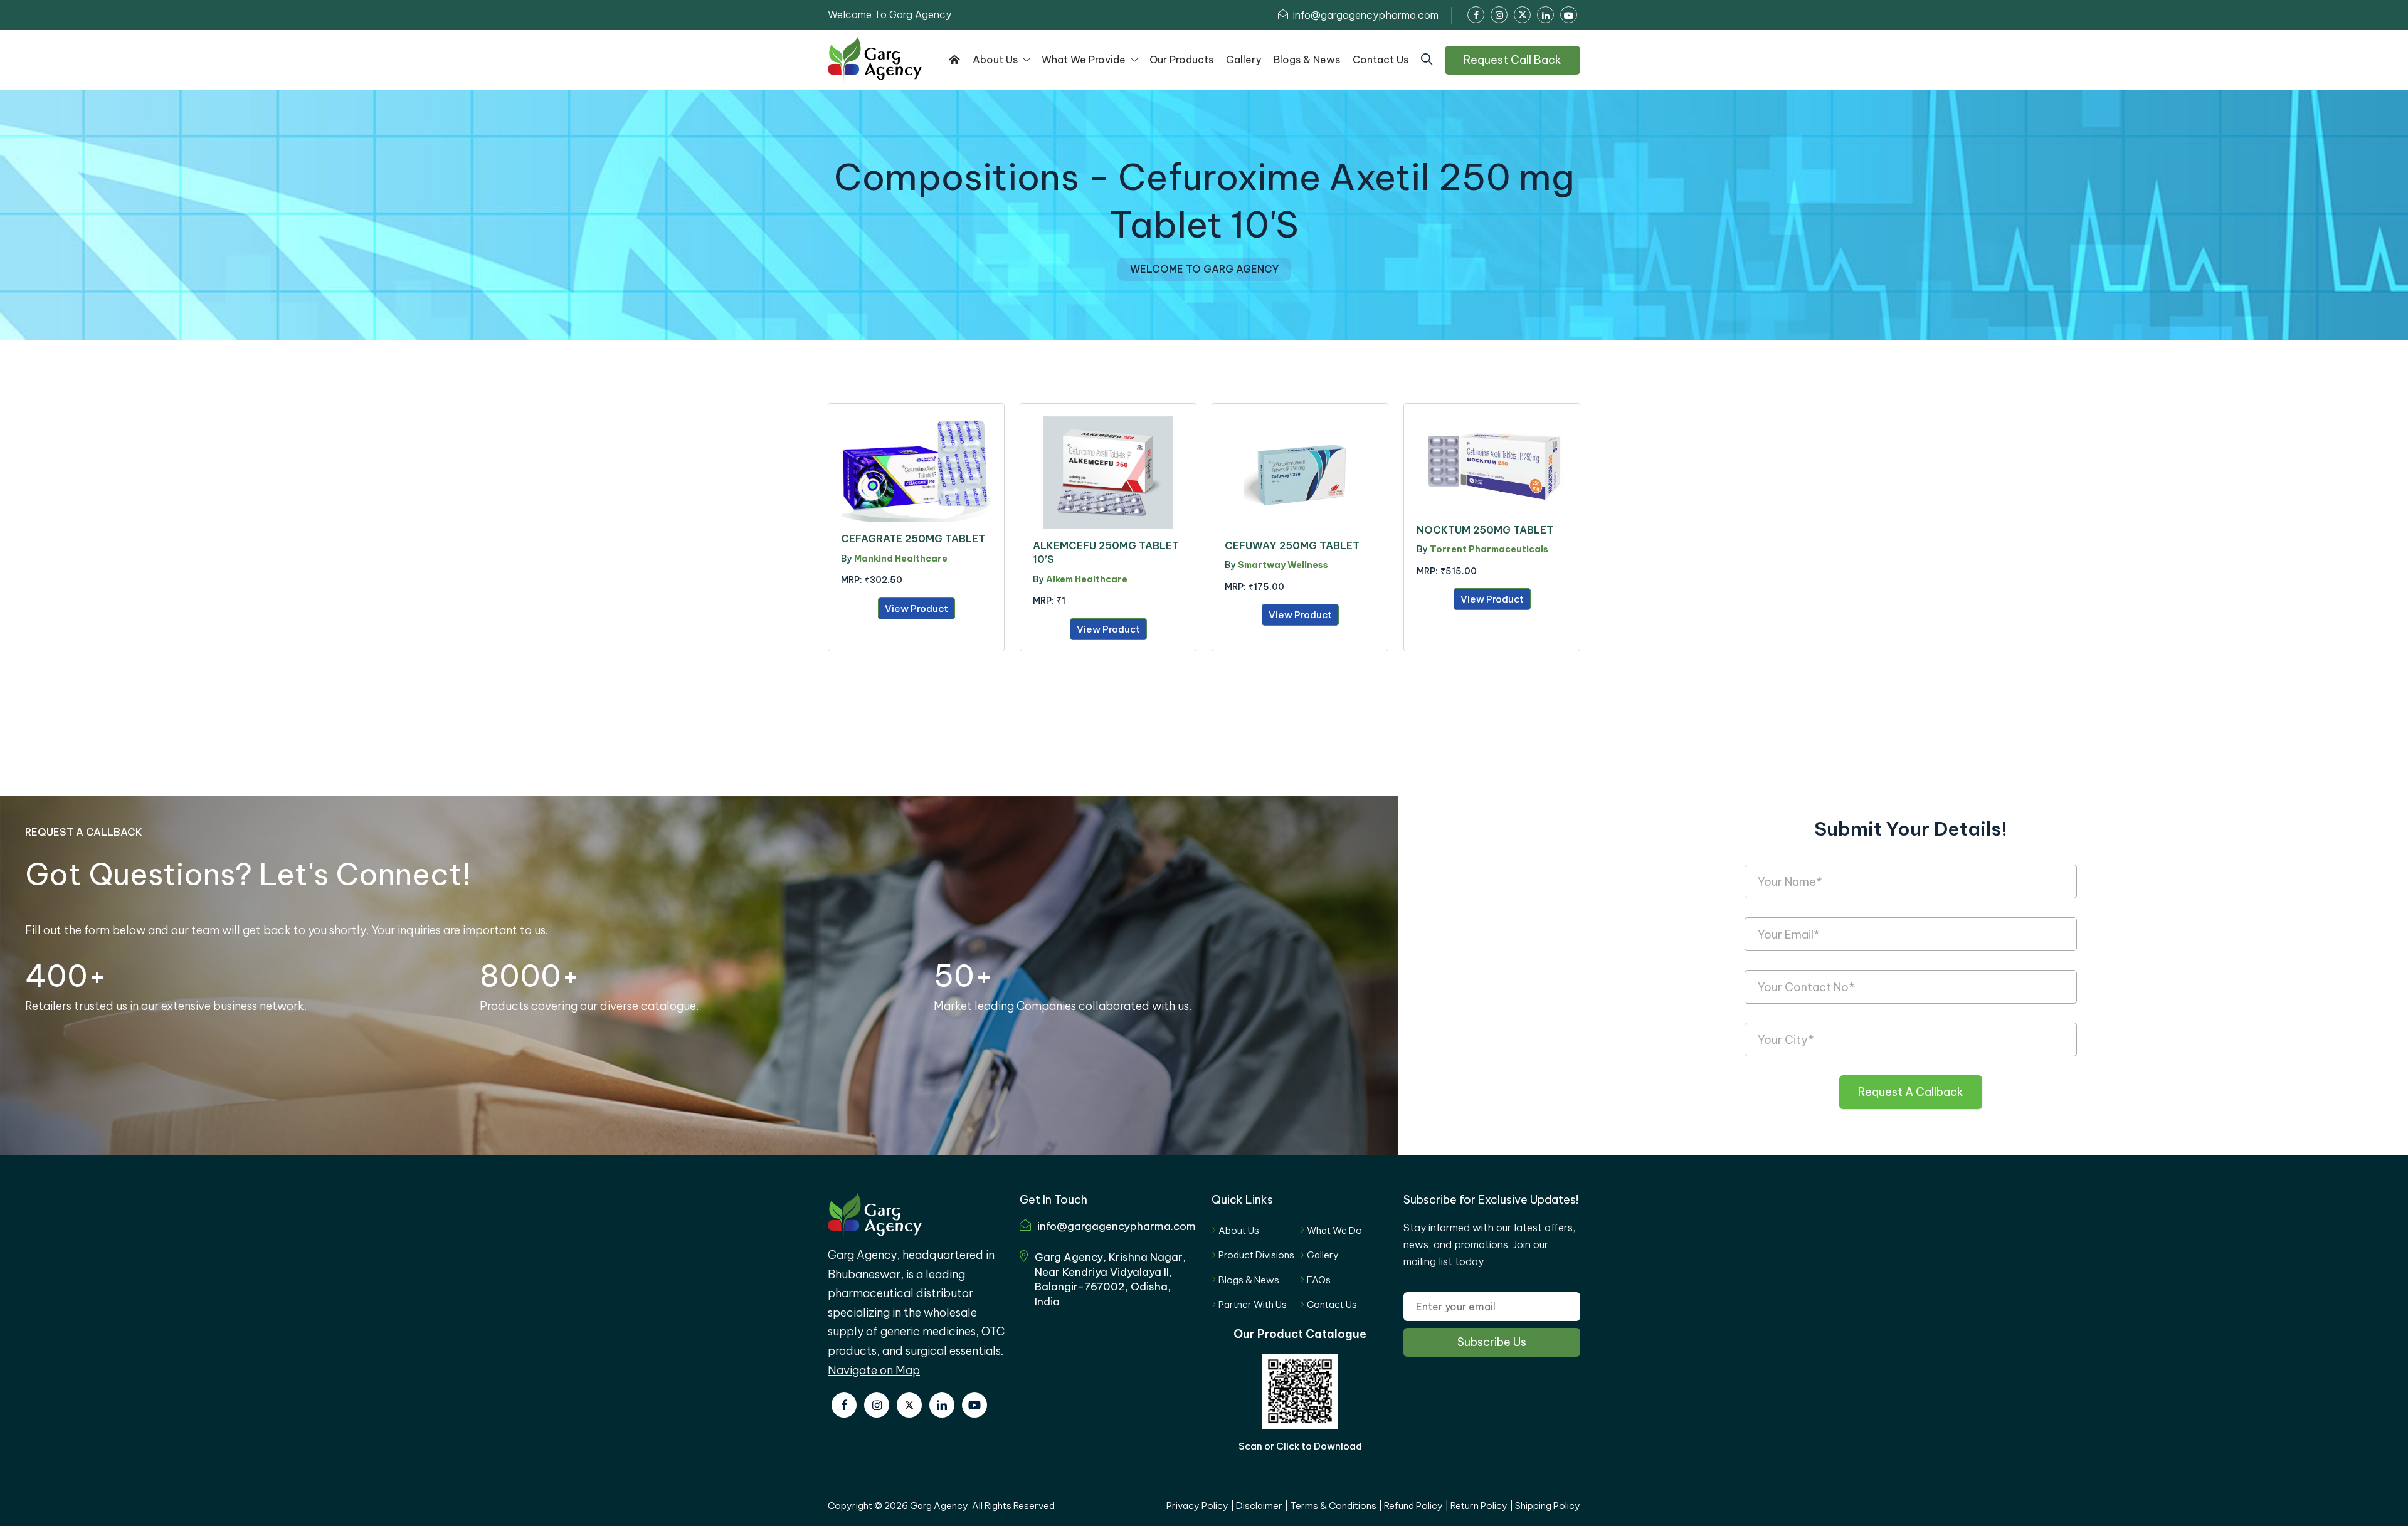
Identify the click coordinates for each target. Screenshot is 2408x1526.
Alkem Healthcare (1087, 579)
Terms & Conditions (1333, 1506)
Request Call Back (1513, 60)
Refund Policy (1413, 1506)
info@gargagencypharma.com (1365, 15)
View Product (916, 608)
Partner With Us (1253, 1304)
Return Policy (1479, 1506)
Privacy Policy (1197, 1506)
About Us (1239, 1230)
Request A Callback (1911, 1092)
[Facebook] (844, 1405)
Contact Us (1332, 1304)
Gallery (1323, 1255)
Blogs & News (1249, 1280)
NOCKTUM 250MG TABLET (1485, 530)
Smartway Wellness (1283, 565)
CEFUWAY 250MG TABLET (1292, 545)
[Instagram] (877, 1405)
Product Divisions (1256, 1255)
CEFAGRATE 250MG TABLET (913, 539)
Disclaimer (1259, 1506)
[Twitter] (909, 1405)
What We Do (1334, 1230)
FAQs (1319, 1280)
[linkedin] (942, 1405)
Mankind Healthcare (901, 559)
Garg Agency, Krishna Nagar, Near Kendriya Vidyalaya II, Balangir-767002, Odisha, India (1110, 1279)
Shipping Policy (1548, 1506)
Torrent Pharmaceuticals (1489, 549)
